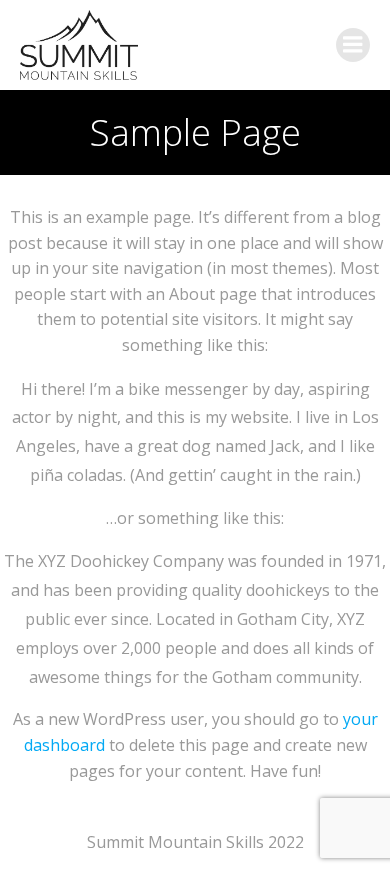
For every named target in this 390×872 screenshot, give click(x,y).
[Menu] (353, 45)
